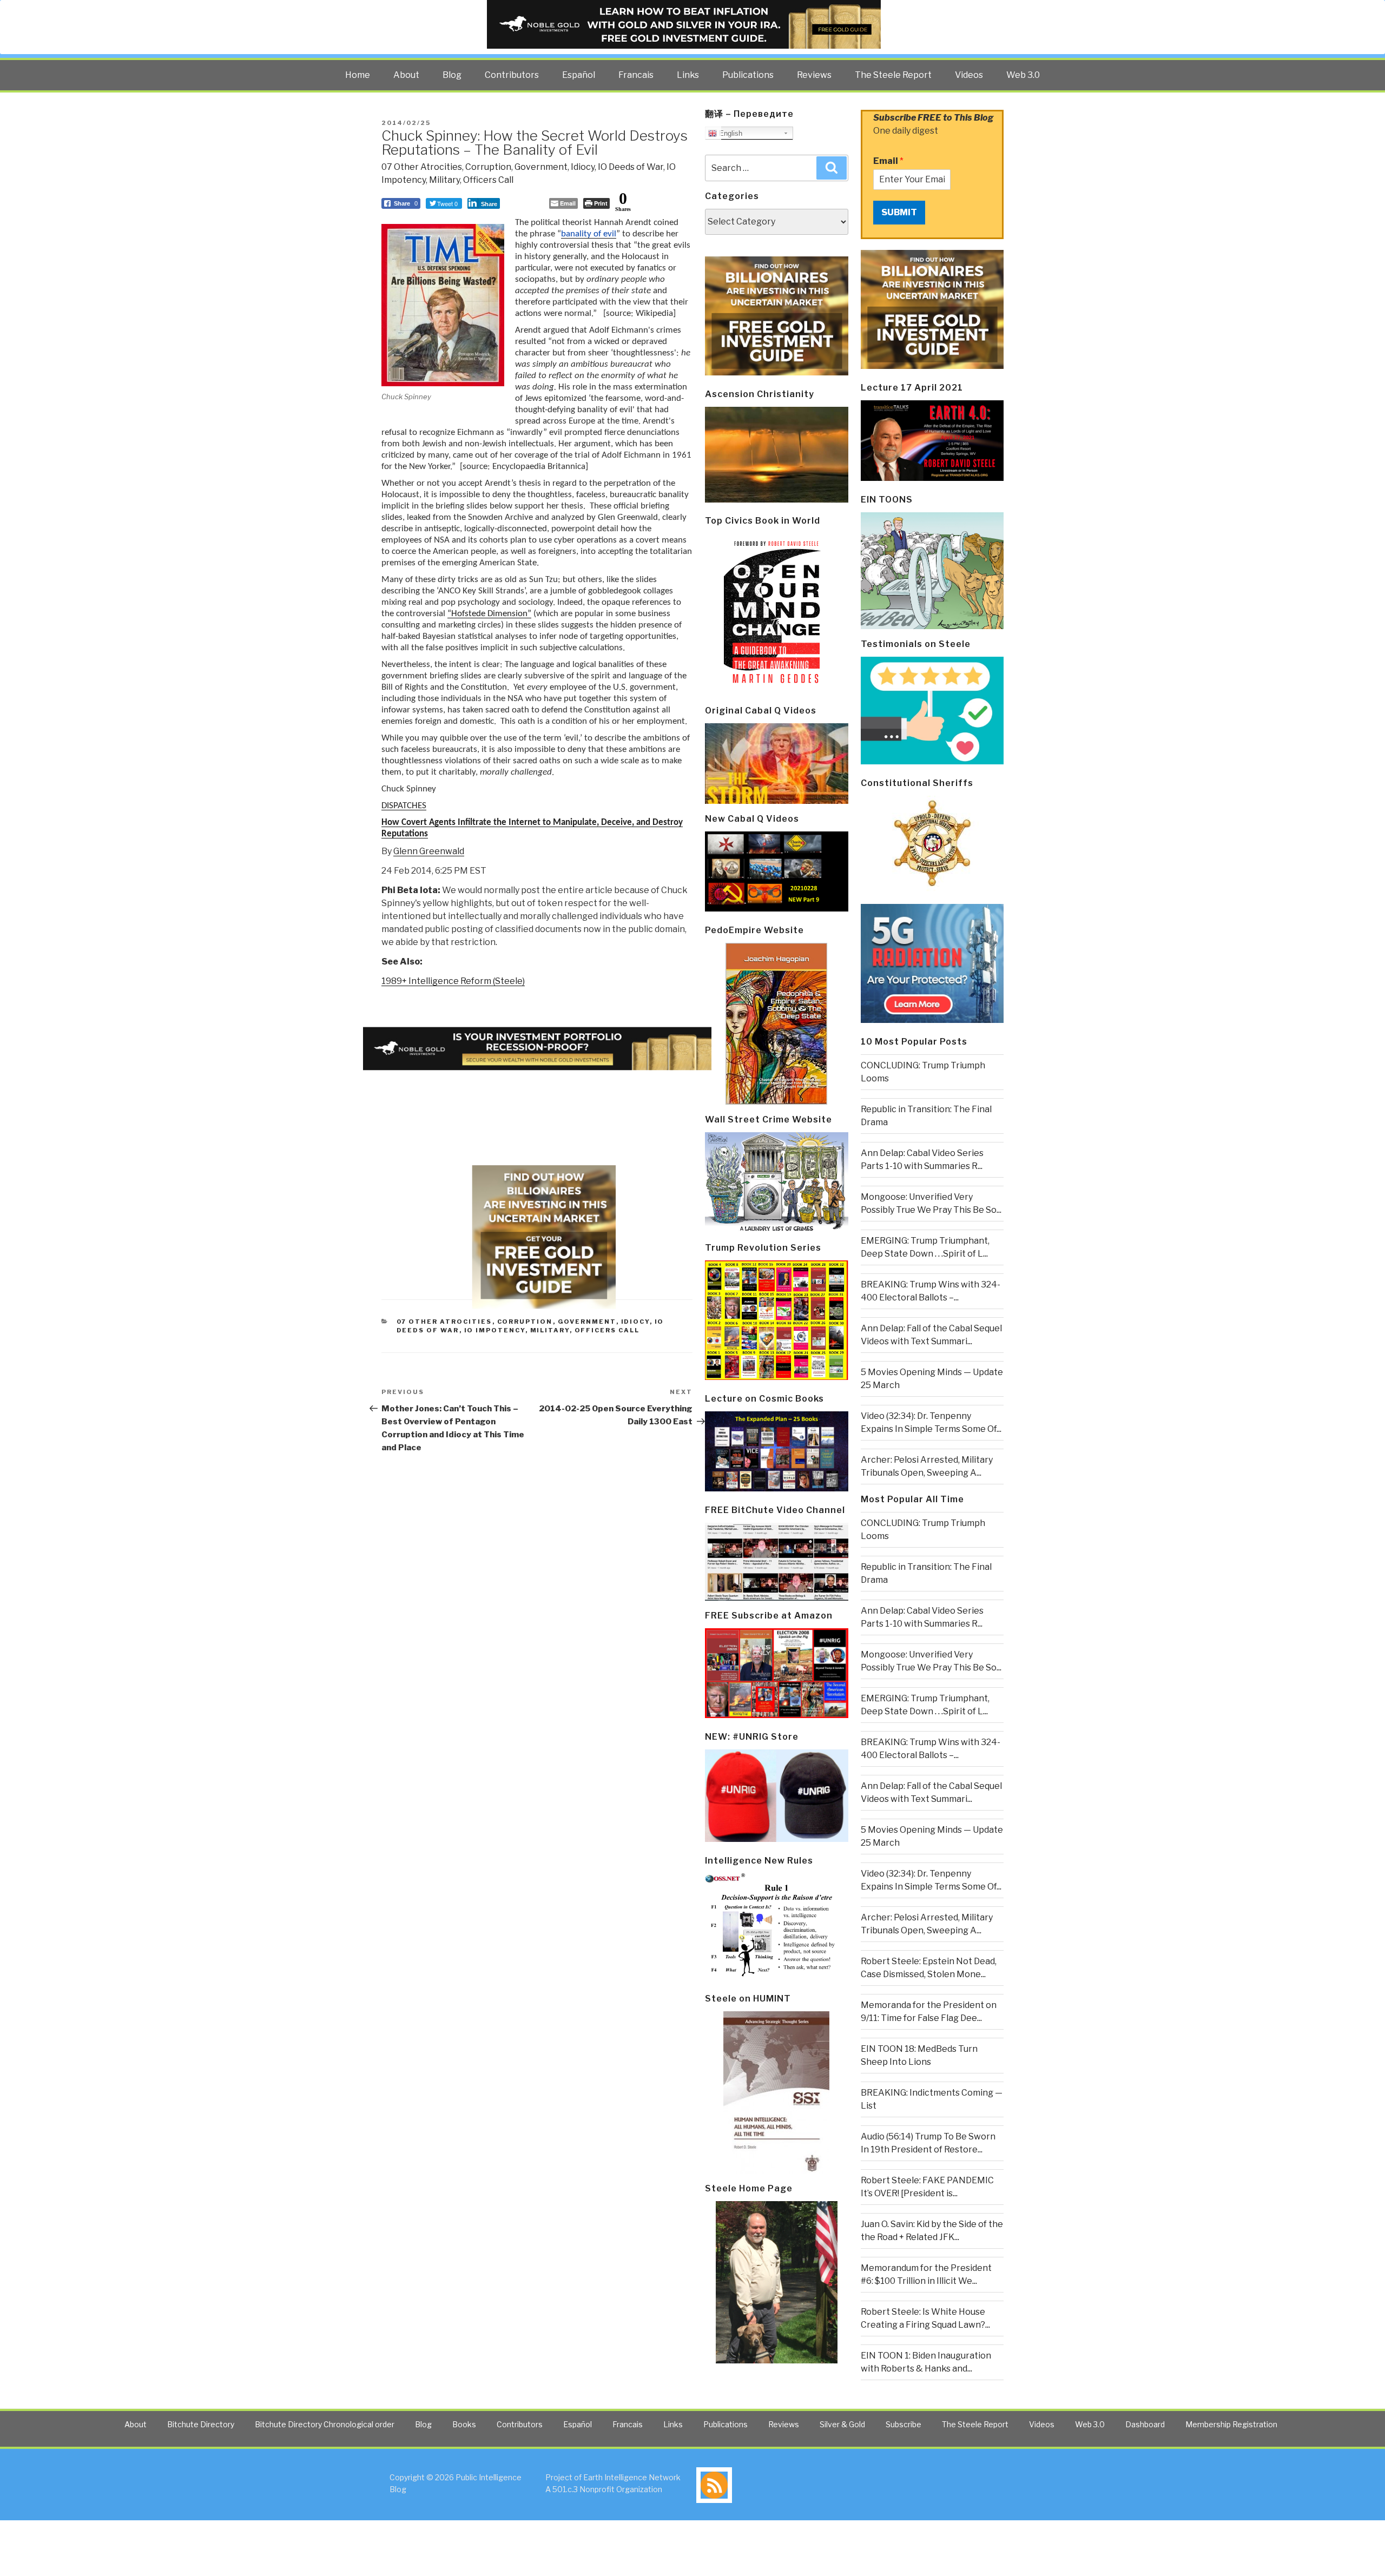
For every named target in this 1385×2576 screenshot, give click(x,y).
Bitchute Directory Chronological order (325, 2424)
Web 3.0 (1023, 75)
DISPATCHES (404, 806)
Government (541, 167)
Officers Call (488, 180)
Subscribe (903, 2424)
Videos (969, 75)
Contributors (512, 75)
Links (688, 75)
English (730, 133)
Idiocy (583, 167)
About (406, 75)
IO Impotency (495, 1330)
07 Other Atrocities (422, 167)
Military (444, 180)
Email (888, 161)
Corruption (488, 167)
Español (579, 75)
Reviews (814, 75)
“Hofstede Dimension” (489, 614)
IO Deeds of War (631, 167)
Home (358, 75)
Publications (748, 75)
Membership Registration (1231, 2424)
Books (464, 2424)
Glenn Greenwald (429, 851)
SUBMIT (899, 212)
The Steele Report (893, 75)
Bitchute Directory (201, 2424)
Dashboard (1145, 2424)
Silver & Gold (842, 2424)
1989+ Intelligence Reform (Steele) (453, 981)
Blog (452, 75)
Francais (636, 75)
